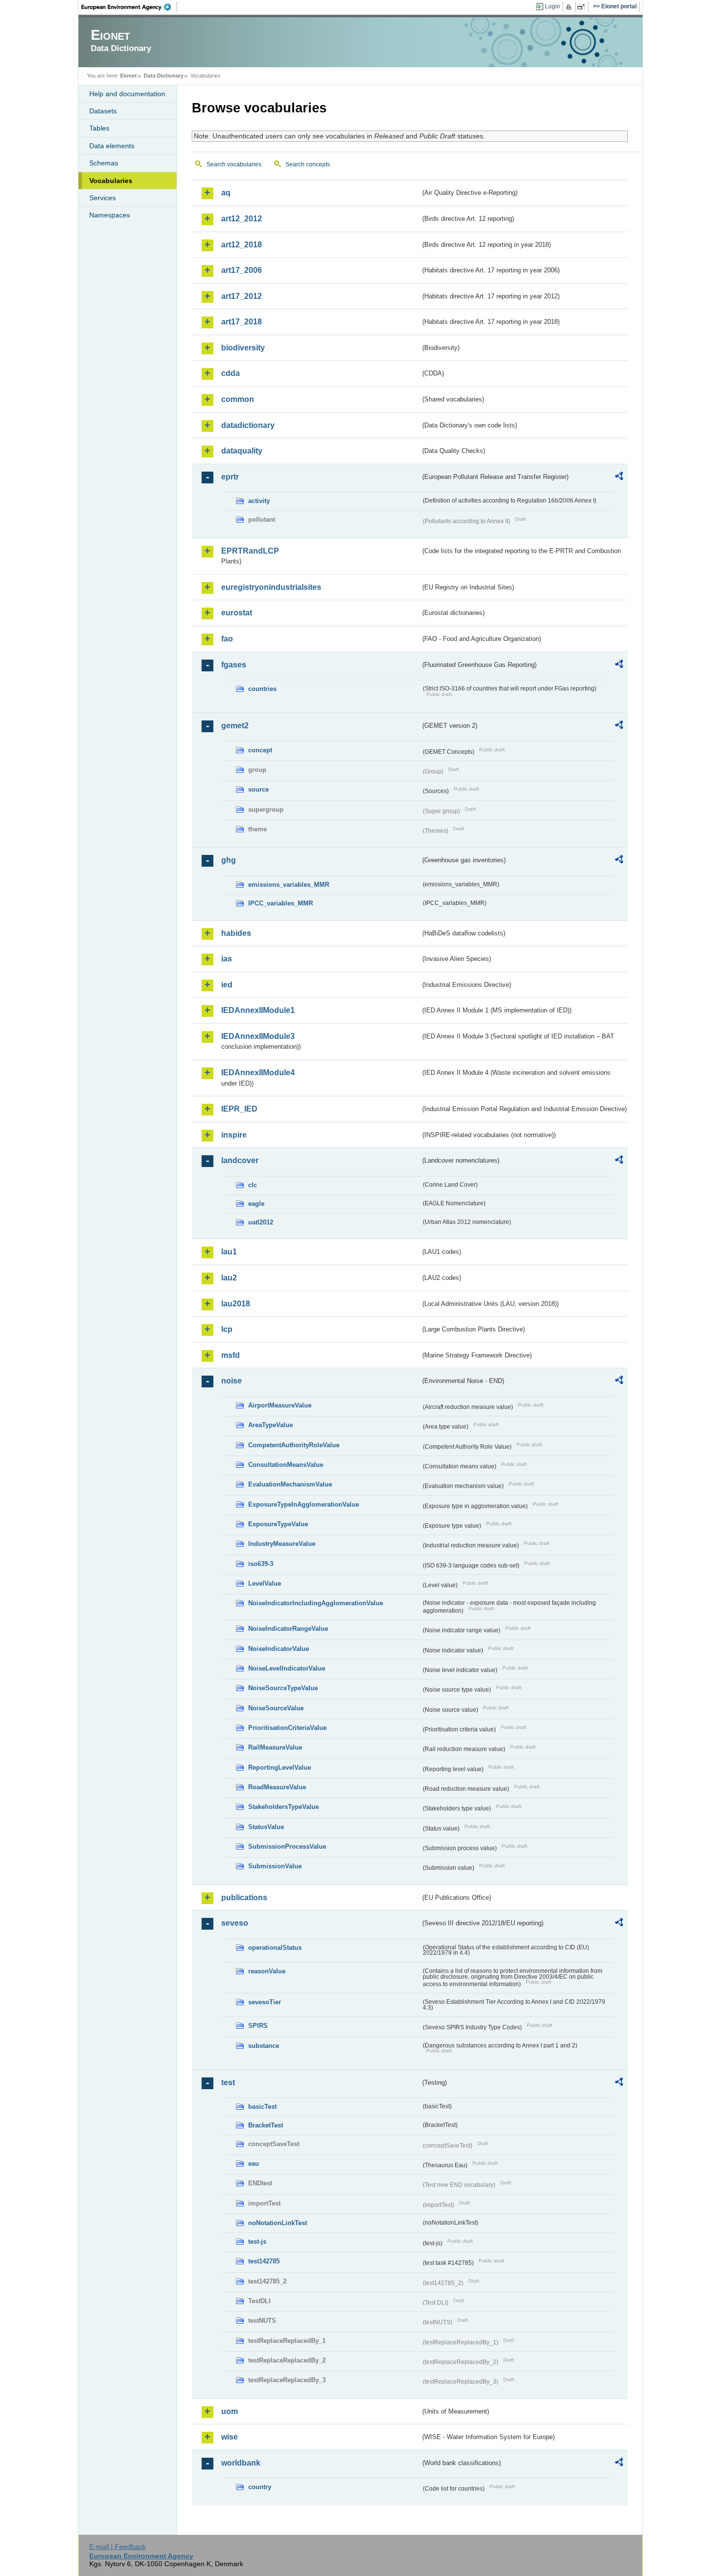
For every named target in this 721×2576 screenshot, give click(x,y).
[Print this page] (570, 7)
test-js (257, 2242)
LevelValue (265, 1583)
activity (259, 501)
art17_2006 (242, 270)
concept (260, 750)
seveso (235, 1923)
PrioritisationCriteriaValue (287, 1728)
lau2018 (236, 1304)
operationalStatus (275, 1948)
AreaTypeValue (270, 1425)
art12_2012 (242, 219)
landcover (240, 1160)
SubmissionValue (275, 1866)
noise (232, 1381)
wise (230, 2437)
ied (227, 985)
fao (227, 639)
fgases (234, 665)
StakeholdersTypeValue (283, 1807)
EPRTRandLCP (250, 551)
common (238, 399)
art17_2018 (242, 322)
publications (244, 1898)
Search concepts (308, 164)
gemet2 (235, 726)
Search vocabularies (234, 164)
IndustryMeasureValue (282, 1544)
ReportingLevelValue (280, 1767)
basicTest (262, 2107)
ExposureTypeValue (278, 1524)
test (228, 2083)
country (260, 2487)
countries (262, 689)
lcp (227, 1329)
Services (103, 198)
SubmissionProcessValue (287, 1846)
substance (264, 2046)
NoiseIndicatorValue (279, 1649)
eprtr (230, 477)
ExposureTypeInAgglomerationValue (304, 1504)
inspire (234, 1135)
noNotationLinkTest (278, 2223)
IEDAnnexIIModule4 (258, 1073)
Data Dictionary (164, 76)
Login (553, 6)
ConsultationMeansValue (286, 1465)
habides (236, 933)
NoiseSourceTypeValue (283, 1688)
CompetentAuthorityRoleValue (294, 1445)
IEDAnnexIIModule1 (258, 1010)
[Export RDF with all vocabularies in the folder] (619, 478)
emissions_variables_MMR (289, 885)
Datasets (103, 111)
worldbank (241, 2463)
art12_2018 (242, 245)
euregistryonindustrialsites (271, 587)
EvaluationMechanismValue (290, 1484)
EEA (129, 7)
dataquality (242, 451)
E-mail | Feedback (117, 2547)
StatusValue (266, 1827)
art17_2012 (242, 296)
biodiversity (243, 348)
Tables (99, 128)
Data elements (112, 146)
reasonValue (267, 1971)
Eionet (129, 76)
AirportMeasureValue (280, 1405)
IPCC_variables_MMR (281, 903)
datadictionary (248, 425)
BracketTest (266, 2125)
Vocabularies (111, 181)
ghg (229, 860)
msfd (231, 1355)
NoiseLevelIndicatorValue (287, 1668)
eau (254, 2164)
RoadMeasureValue (277, 1787)
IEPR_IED (239, 1109)
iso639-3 (261, 1564)
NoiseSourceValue (276, 1708)
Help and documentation (127, 94)
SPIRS (258, 2026)
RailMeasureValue (275, 1747)
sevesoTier (265, 2002)
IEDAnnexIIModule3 (258, 1036)
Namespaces (110, 215)
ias (227, 959)
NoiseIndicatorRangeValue (288, 1629)
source (258, 789)
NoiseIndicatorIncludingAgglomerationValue (316, 1603)
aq (226, 193)
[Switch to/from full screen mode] (583, 7)
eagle (256, 1204)
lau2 (229, 1278)
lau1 (229, 1252)
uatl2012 (261, 1222)
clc (253, 1185)
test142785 (264, 2261)
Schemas (104, 163)
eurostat (237, 613)
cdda (231, 373)
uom (230, 2411)
